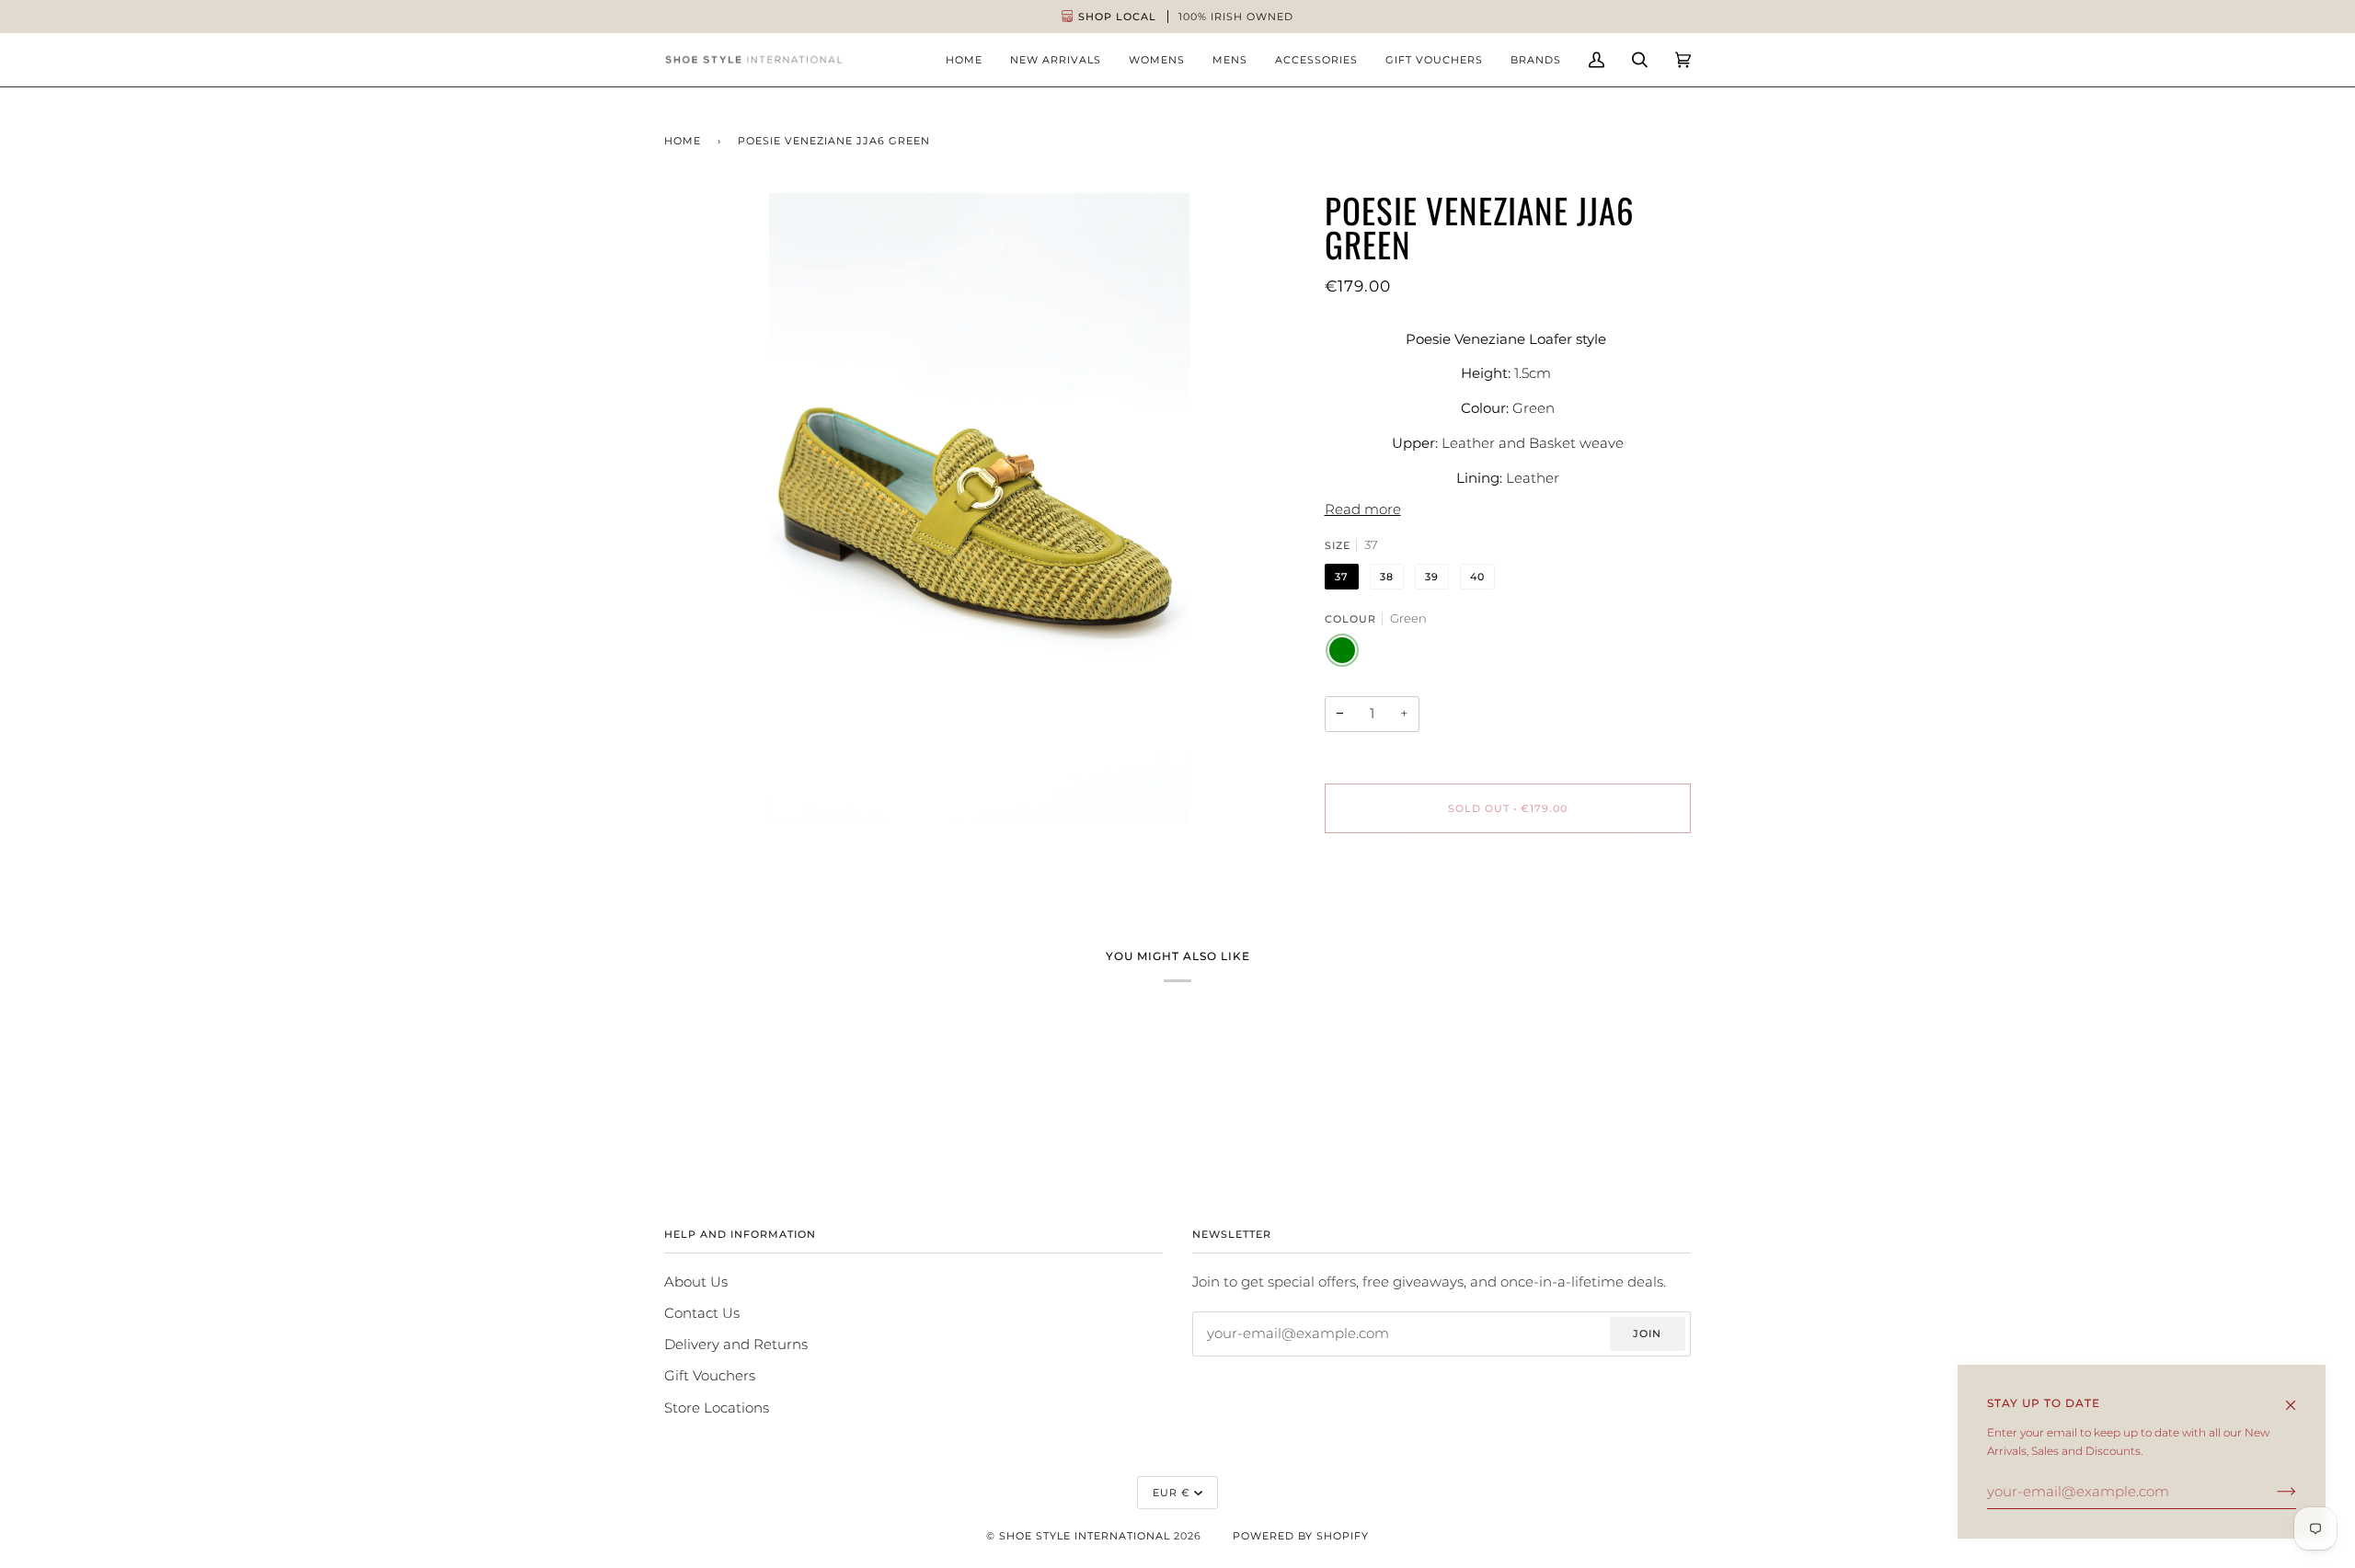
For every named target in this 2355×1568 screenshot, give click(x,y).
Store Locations (717, 1408)
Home (683, 141)
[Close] (2298, 1397)
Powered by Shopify (1301, 1536)
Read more (1363, 509)
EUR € (1172, 1493)
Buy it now (1507, 886)
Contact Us (702, 1313)
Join (1647, 1333)
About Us (696, 1282)
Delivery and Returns (736, 1345)
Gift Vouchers (710, 1376)
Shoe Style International (1085, 1536)
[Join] (2272, 1492)
